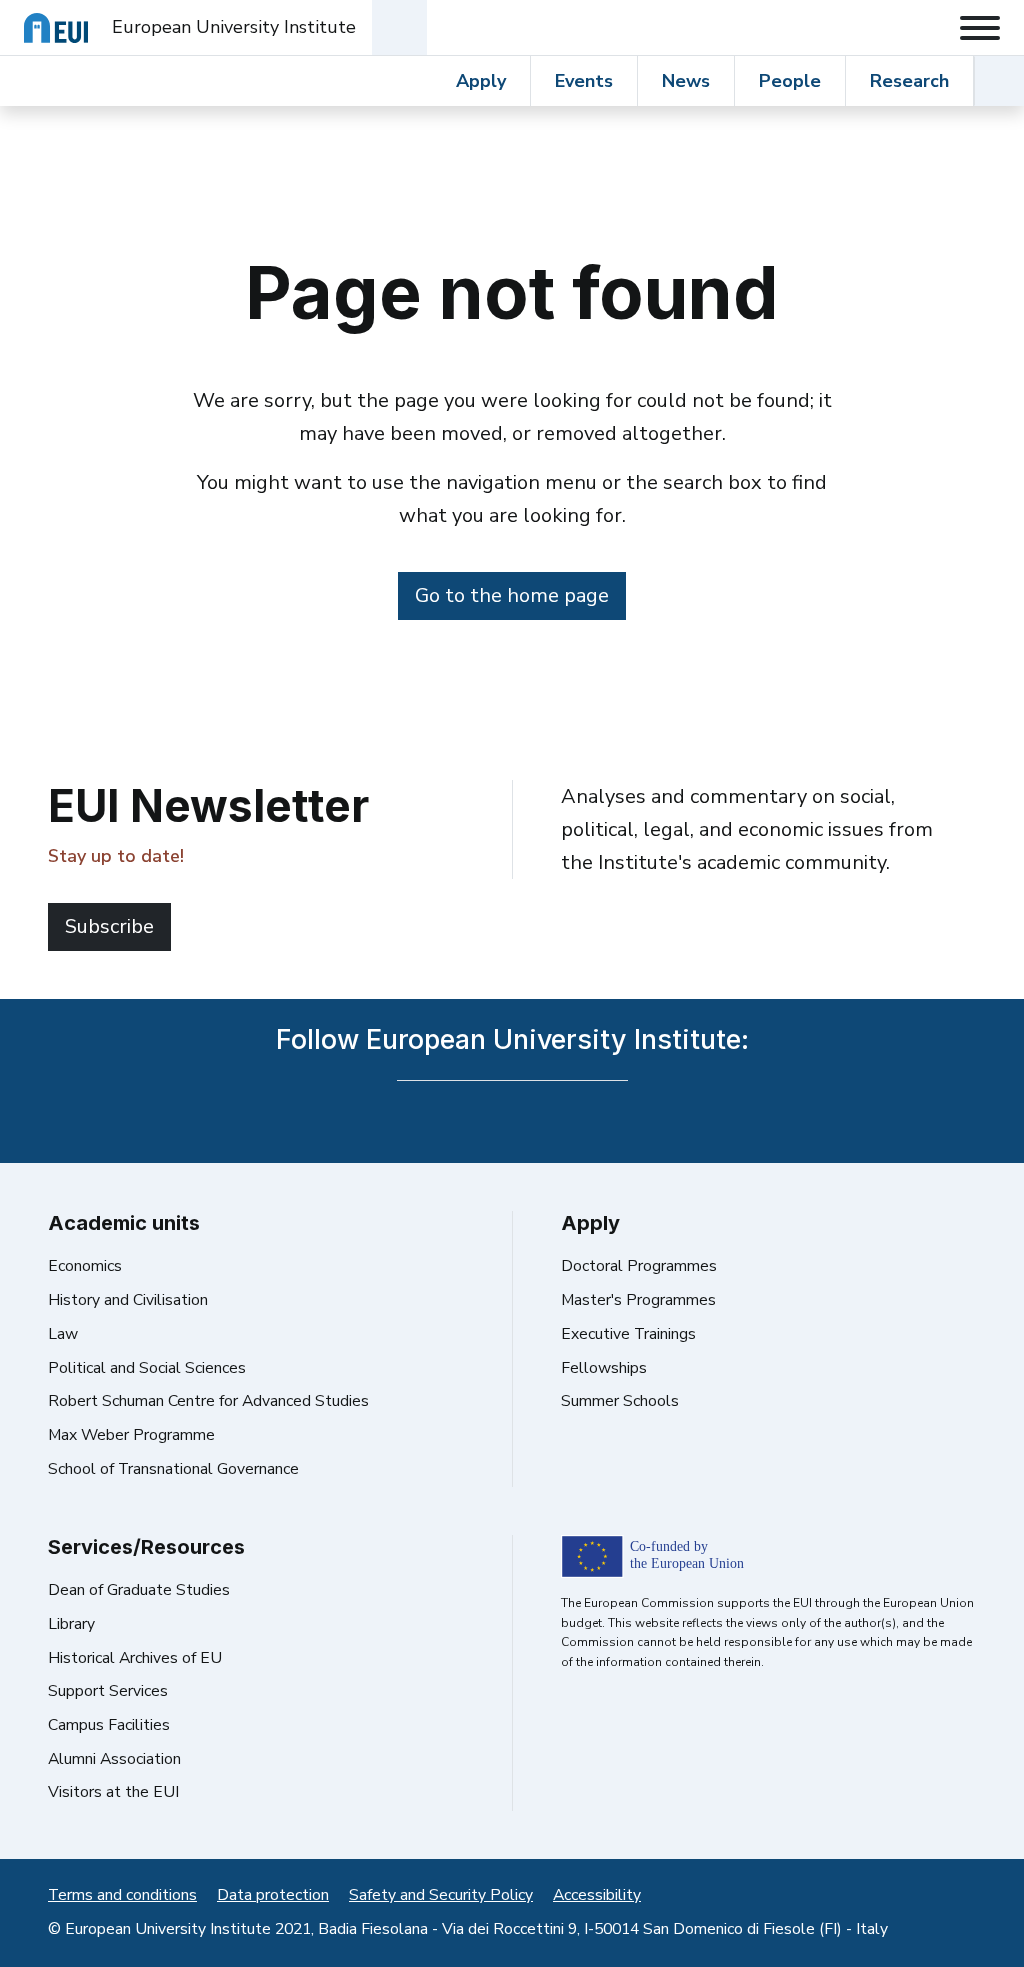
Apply (481, 81)
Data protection (273, 1895)
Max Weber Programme (131, 1435)
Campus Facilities (109, 1725)
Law (63, 1334)
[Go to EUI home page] (56, 27)
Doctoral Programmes (639, 1266)
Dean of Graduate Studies (139, 1590)
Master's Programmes (638, 1300)
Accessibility (597, 1895)
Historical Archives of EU (135, 1658)
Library (71, 1624)
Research (909, 81)
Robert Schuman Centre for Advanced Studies (208, 1401)
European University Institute (234, 27)
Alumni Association (114, 1759)
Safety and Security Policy (441, 1895)
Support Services (108, 1691)
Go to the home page (512, 595)
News (686, 81)
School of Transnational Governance (173, 1469)
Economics (85, 1266)
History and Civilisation (128, 1300)
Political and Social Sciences (147, 1368)
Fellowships (604, 1368)
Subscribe (109, 926)
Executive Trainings (628, 1334)
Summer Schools (620, 1401)
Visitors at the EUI (113, 1792)
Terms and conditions (122, 1895)
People (790, 81)
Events (584, 81)
